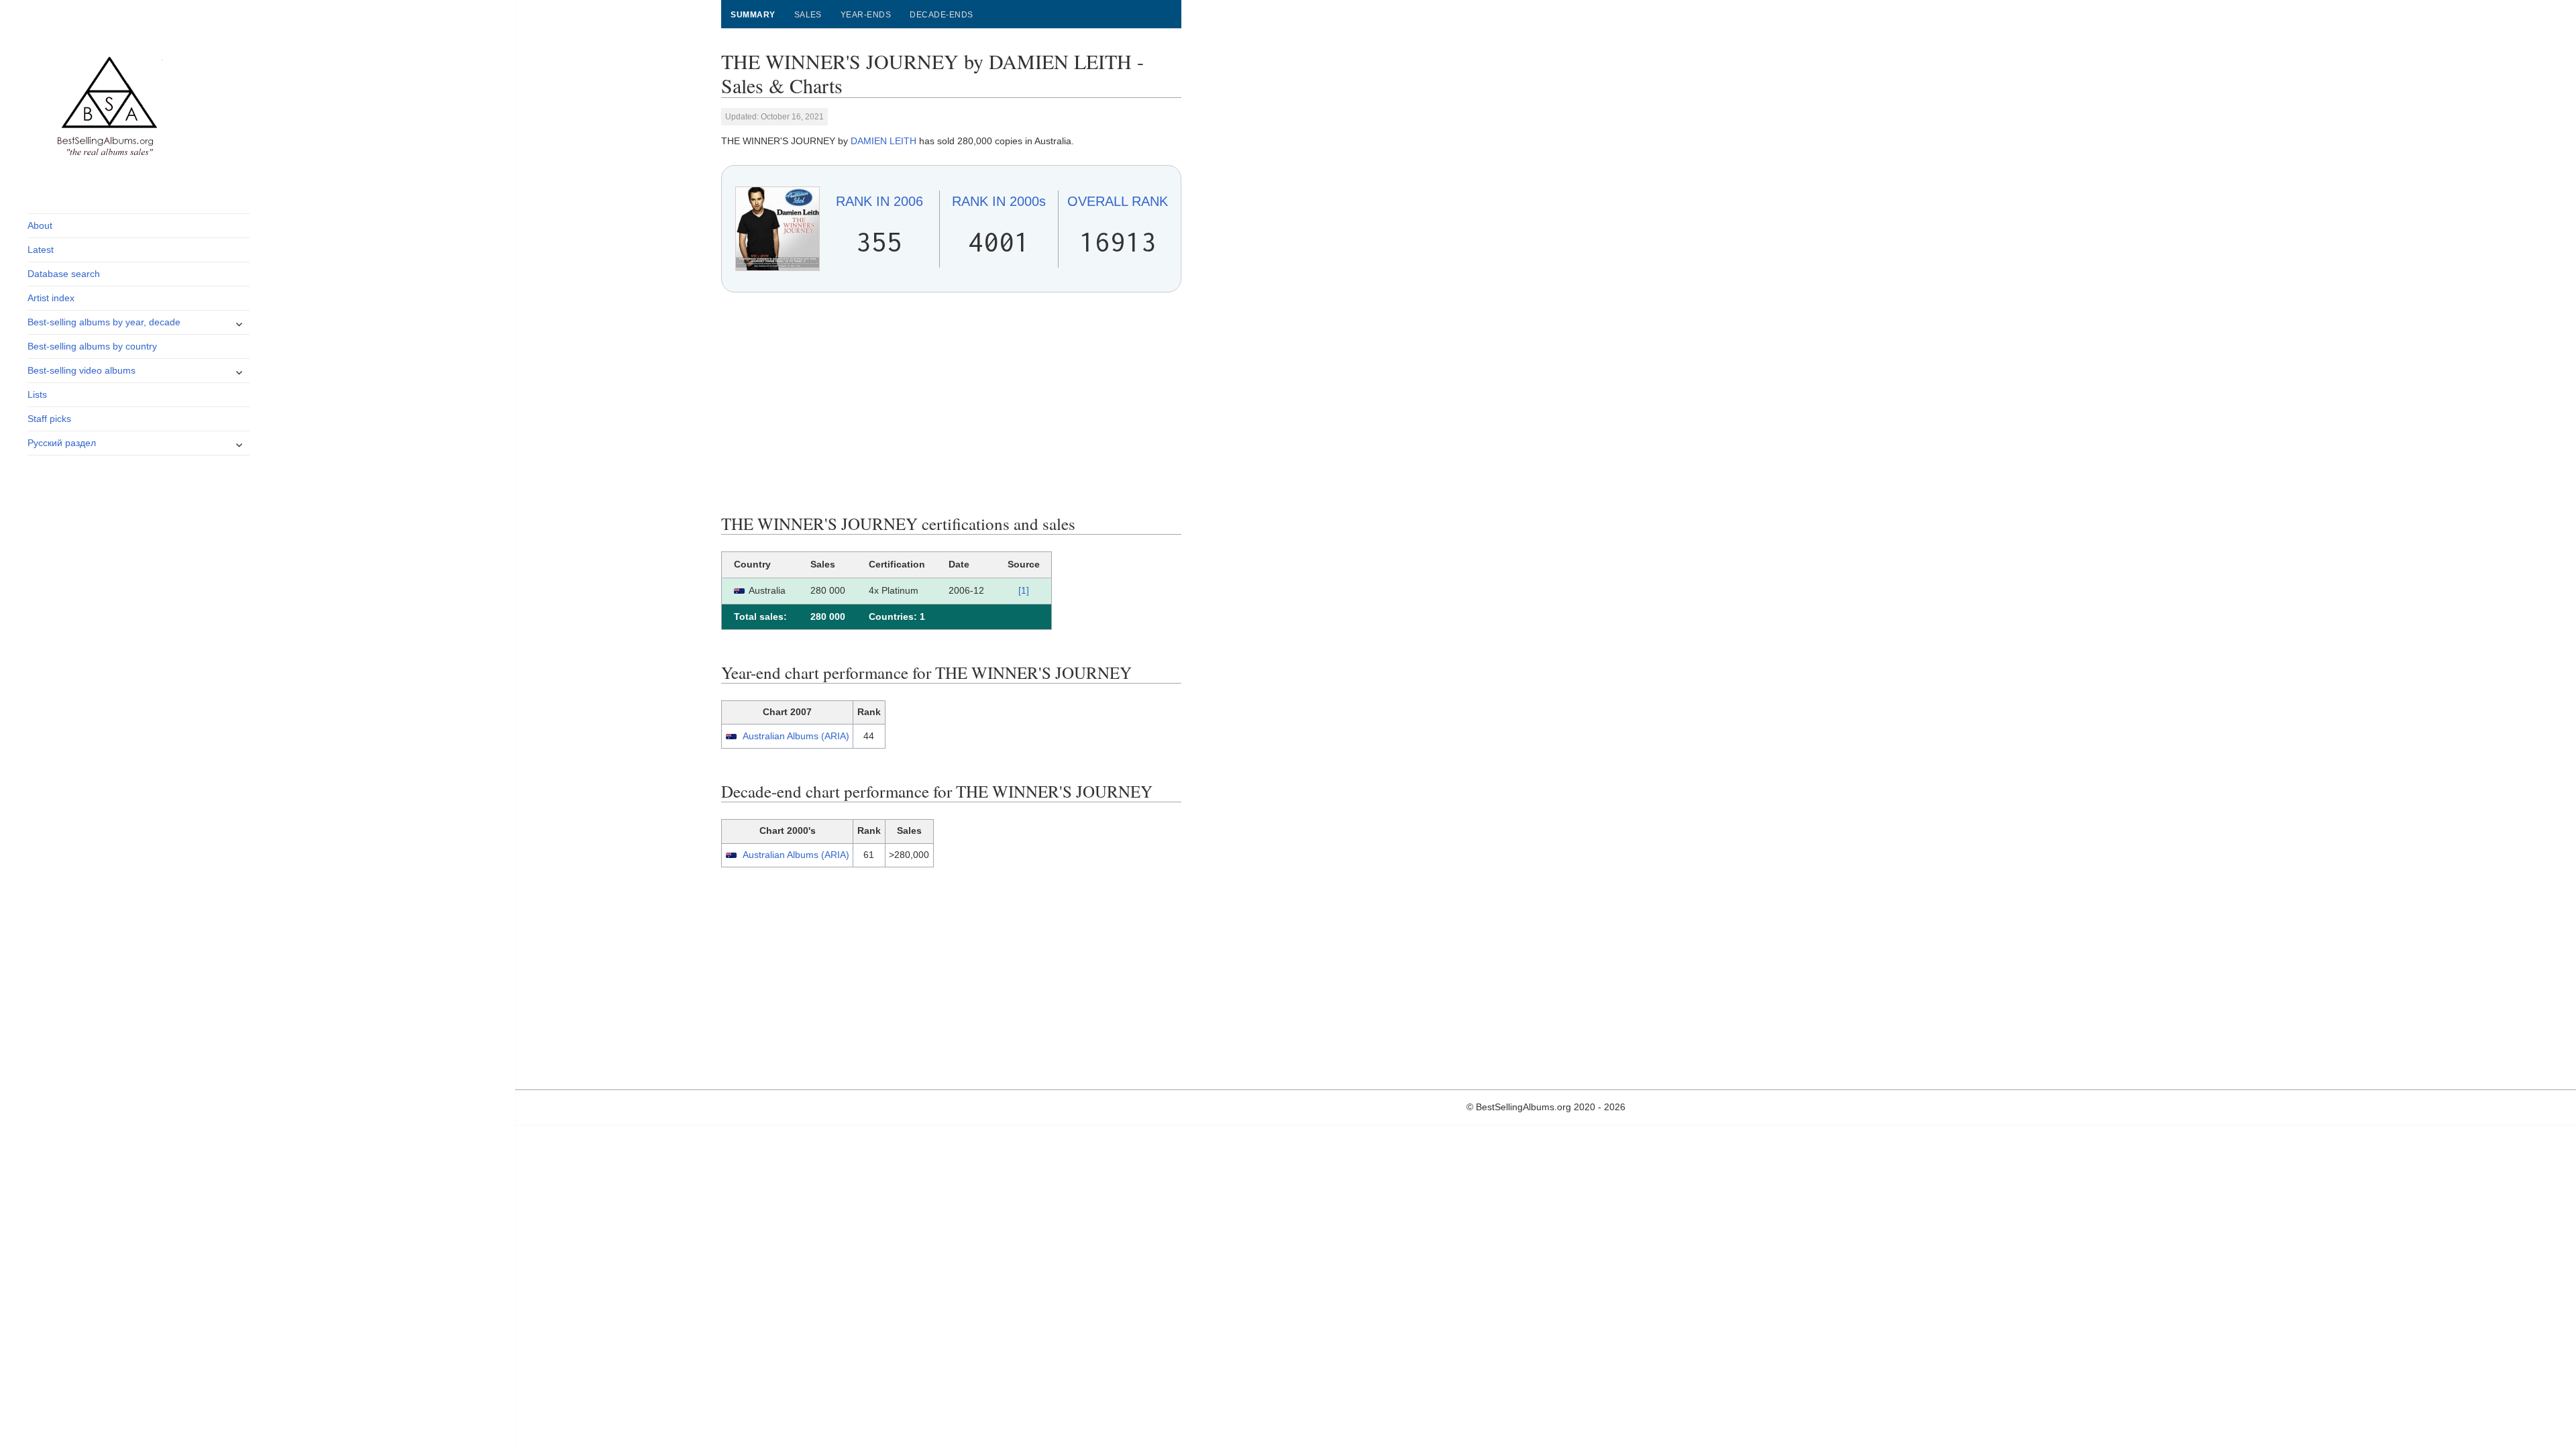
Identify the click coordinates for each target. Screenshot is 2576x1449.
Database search (64, 274)
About (40, 225)
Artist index (51, 298)
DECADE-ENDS (941, 15)
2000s (999, 201)
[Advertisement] (951, 403)
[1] (1024, 590)
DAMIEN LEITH (883, 141)
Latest (41, 250)
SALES (808, 15)
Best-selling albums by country (92, 346)
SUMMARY (753, 15)
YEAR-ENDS (866, 15)
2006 (879, 201)
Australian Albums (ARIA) (796, 736)
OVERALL (1118, 201)
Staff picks (49, 419)
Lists (37, 394)
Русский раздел (62, 443)
